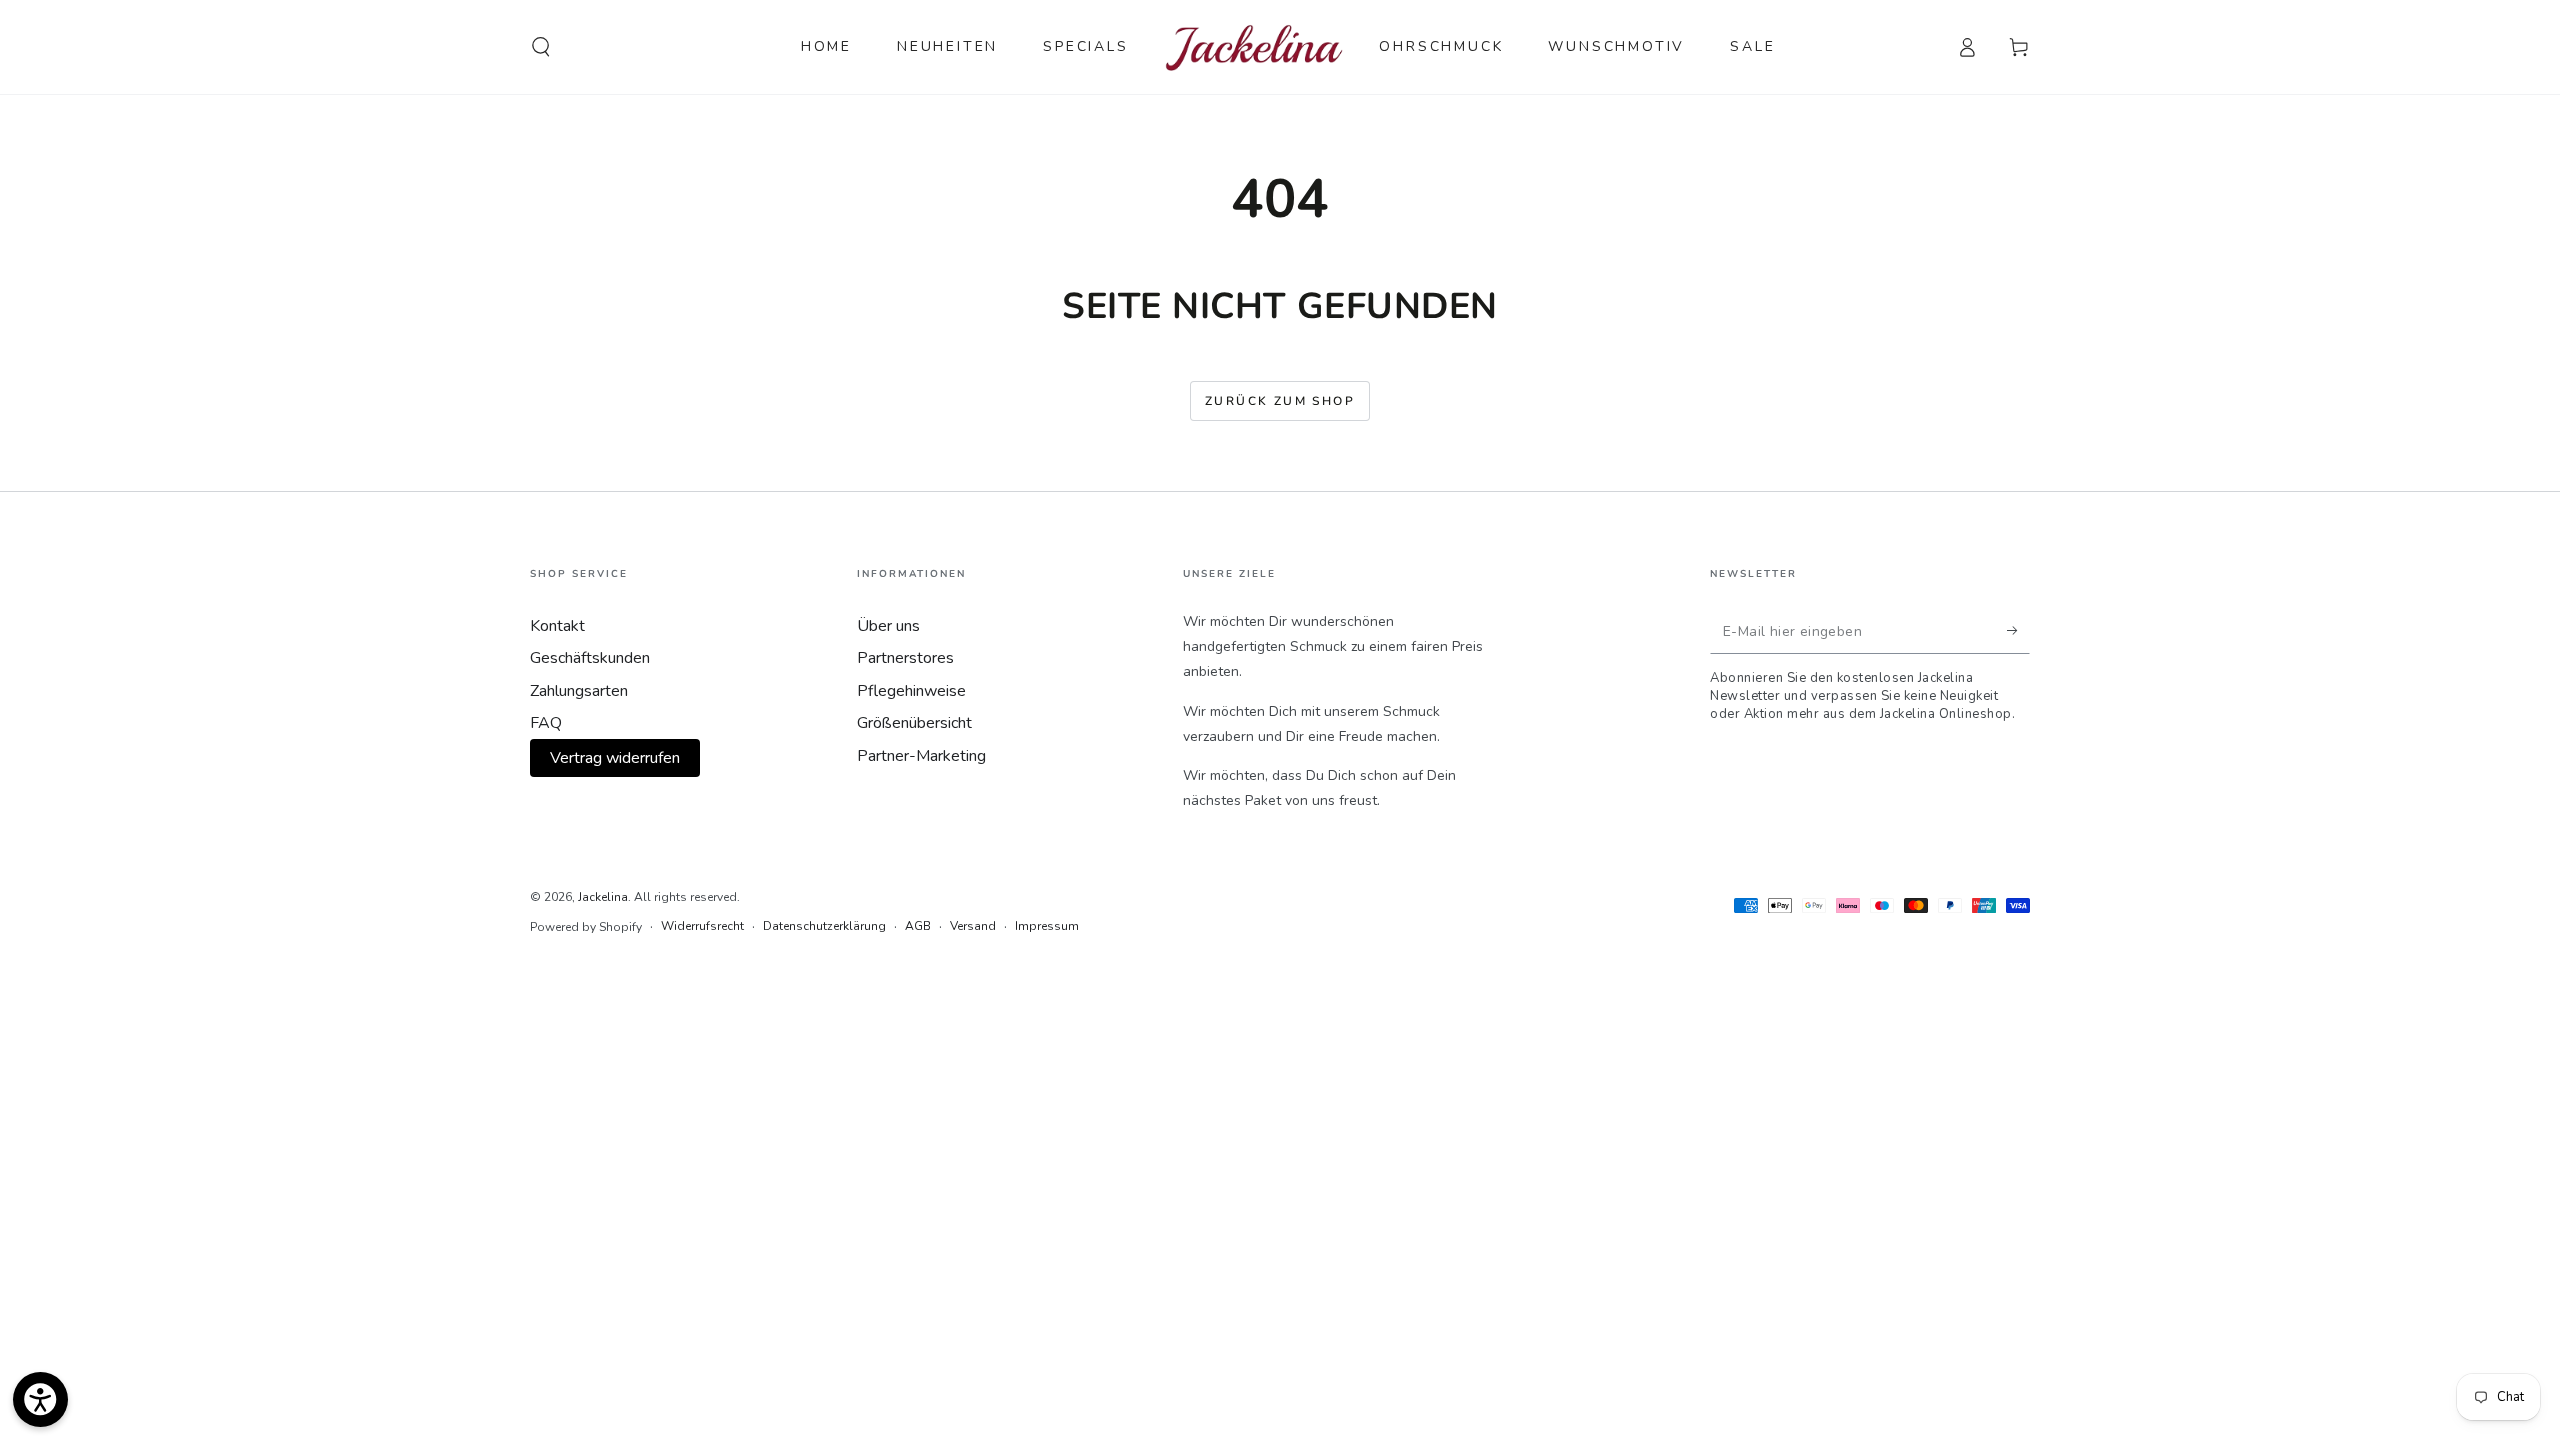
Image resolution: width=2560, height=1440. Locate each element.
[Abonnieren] (2018, 631)
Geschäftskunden (590, 658)
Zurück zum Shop (1280, 401)
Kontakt (557, 626)
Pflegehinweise (911, 691)
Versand (973, 926)
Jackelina (603, 897)
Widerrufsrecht (702, 926)
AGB (918, 926)
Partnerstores (905, 658)
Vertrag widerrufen (615, 758)
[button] (541, 47)
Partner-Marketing (921, 756)
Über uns (888, 626)
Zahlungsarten (579, 691)
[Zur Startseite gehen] (1254, 47)
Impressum (1047, 926)
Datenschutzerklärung (824, 926)
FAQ (546, 723)
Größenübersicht (914, 723)
